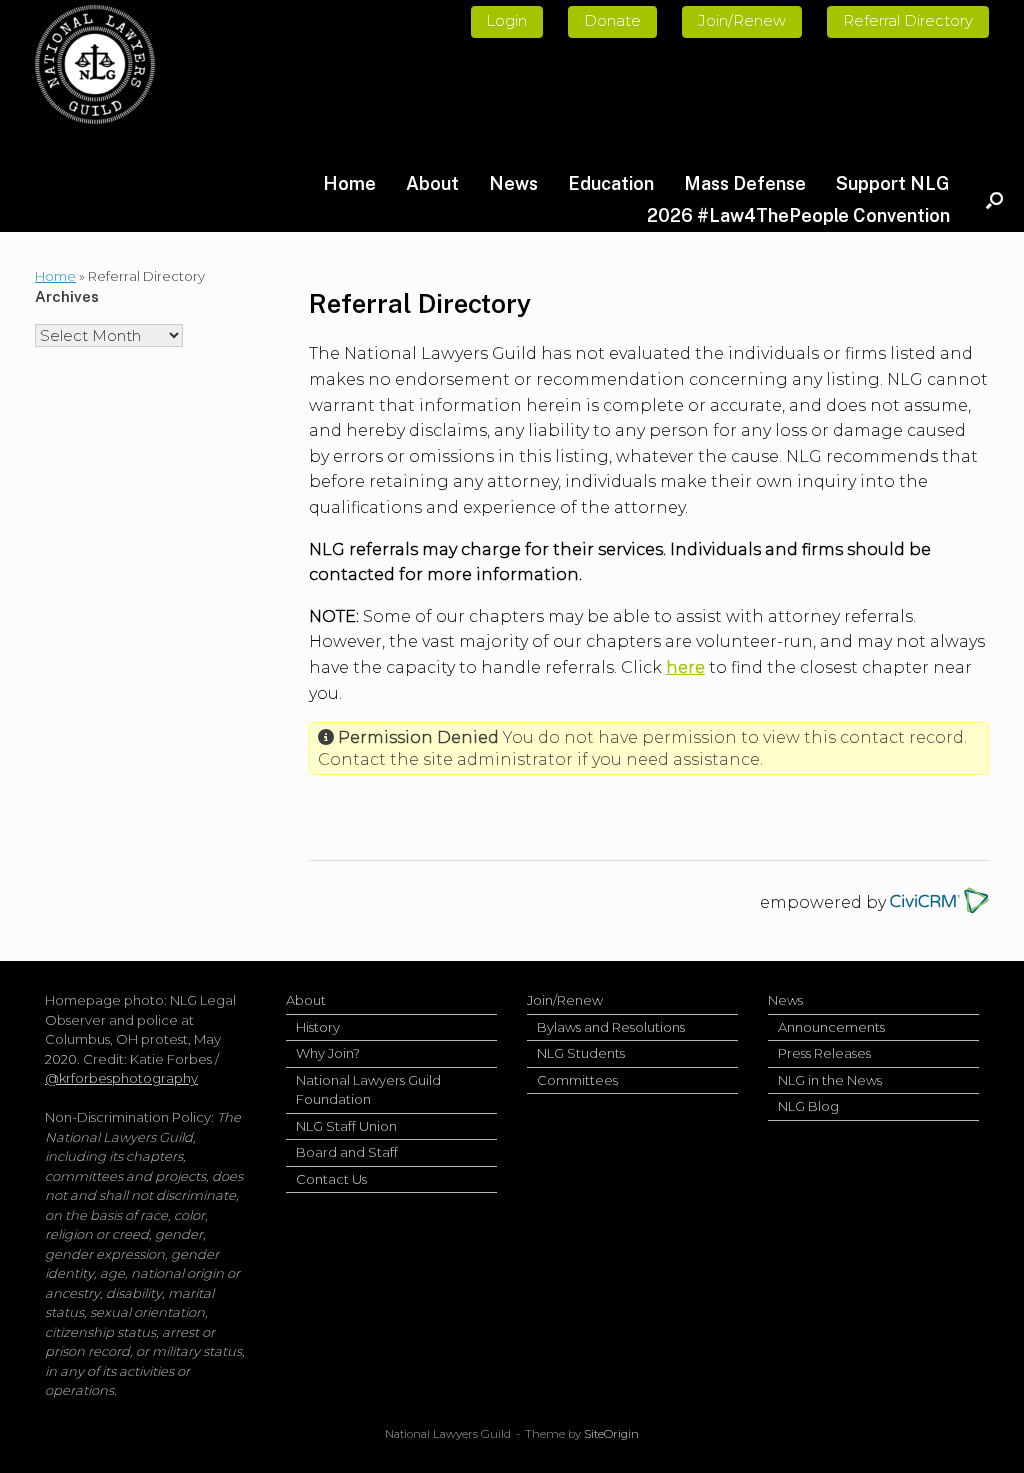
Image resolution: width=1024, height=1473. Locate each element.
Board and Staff (347, 1152)
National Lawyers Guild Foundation (368, 1090)
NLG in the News (830, 1080)
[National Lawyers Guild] (95, 64)
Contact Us (331, 1179)
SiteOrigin (611, 1434)
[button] (994, 200)
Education (611, 183)
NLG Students (581, 1053)
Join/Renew (565, 1000)
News (513, 183)
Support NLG (893, 183)
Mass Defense (745, 183)
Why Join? (328, 1053)
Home (349, 183)
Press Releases (824, 1053)
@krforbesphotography (121, 1078)
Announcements (831, 1027)
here (685, 667)
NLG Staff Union (346, 1126)
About (432, 183)
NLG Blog (808, 1106)
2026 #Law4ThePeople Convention (798, 215)
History (318, 1027)
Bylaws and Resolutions (611, 1027)
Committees (577, 1080)
